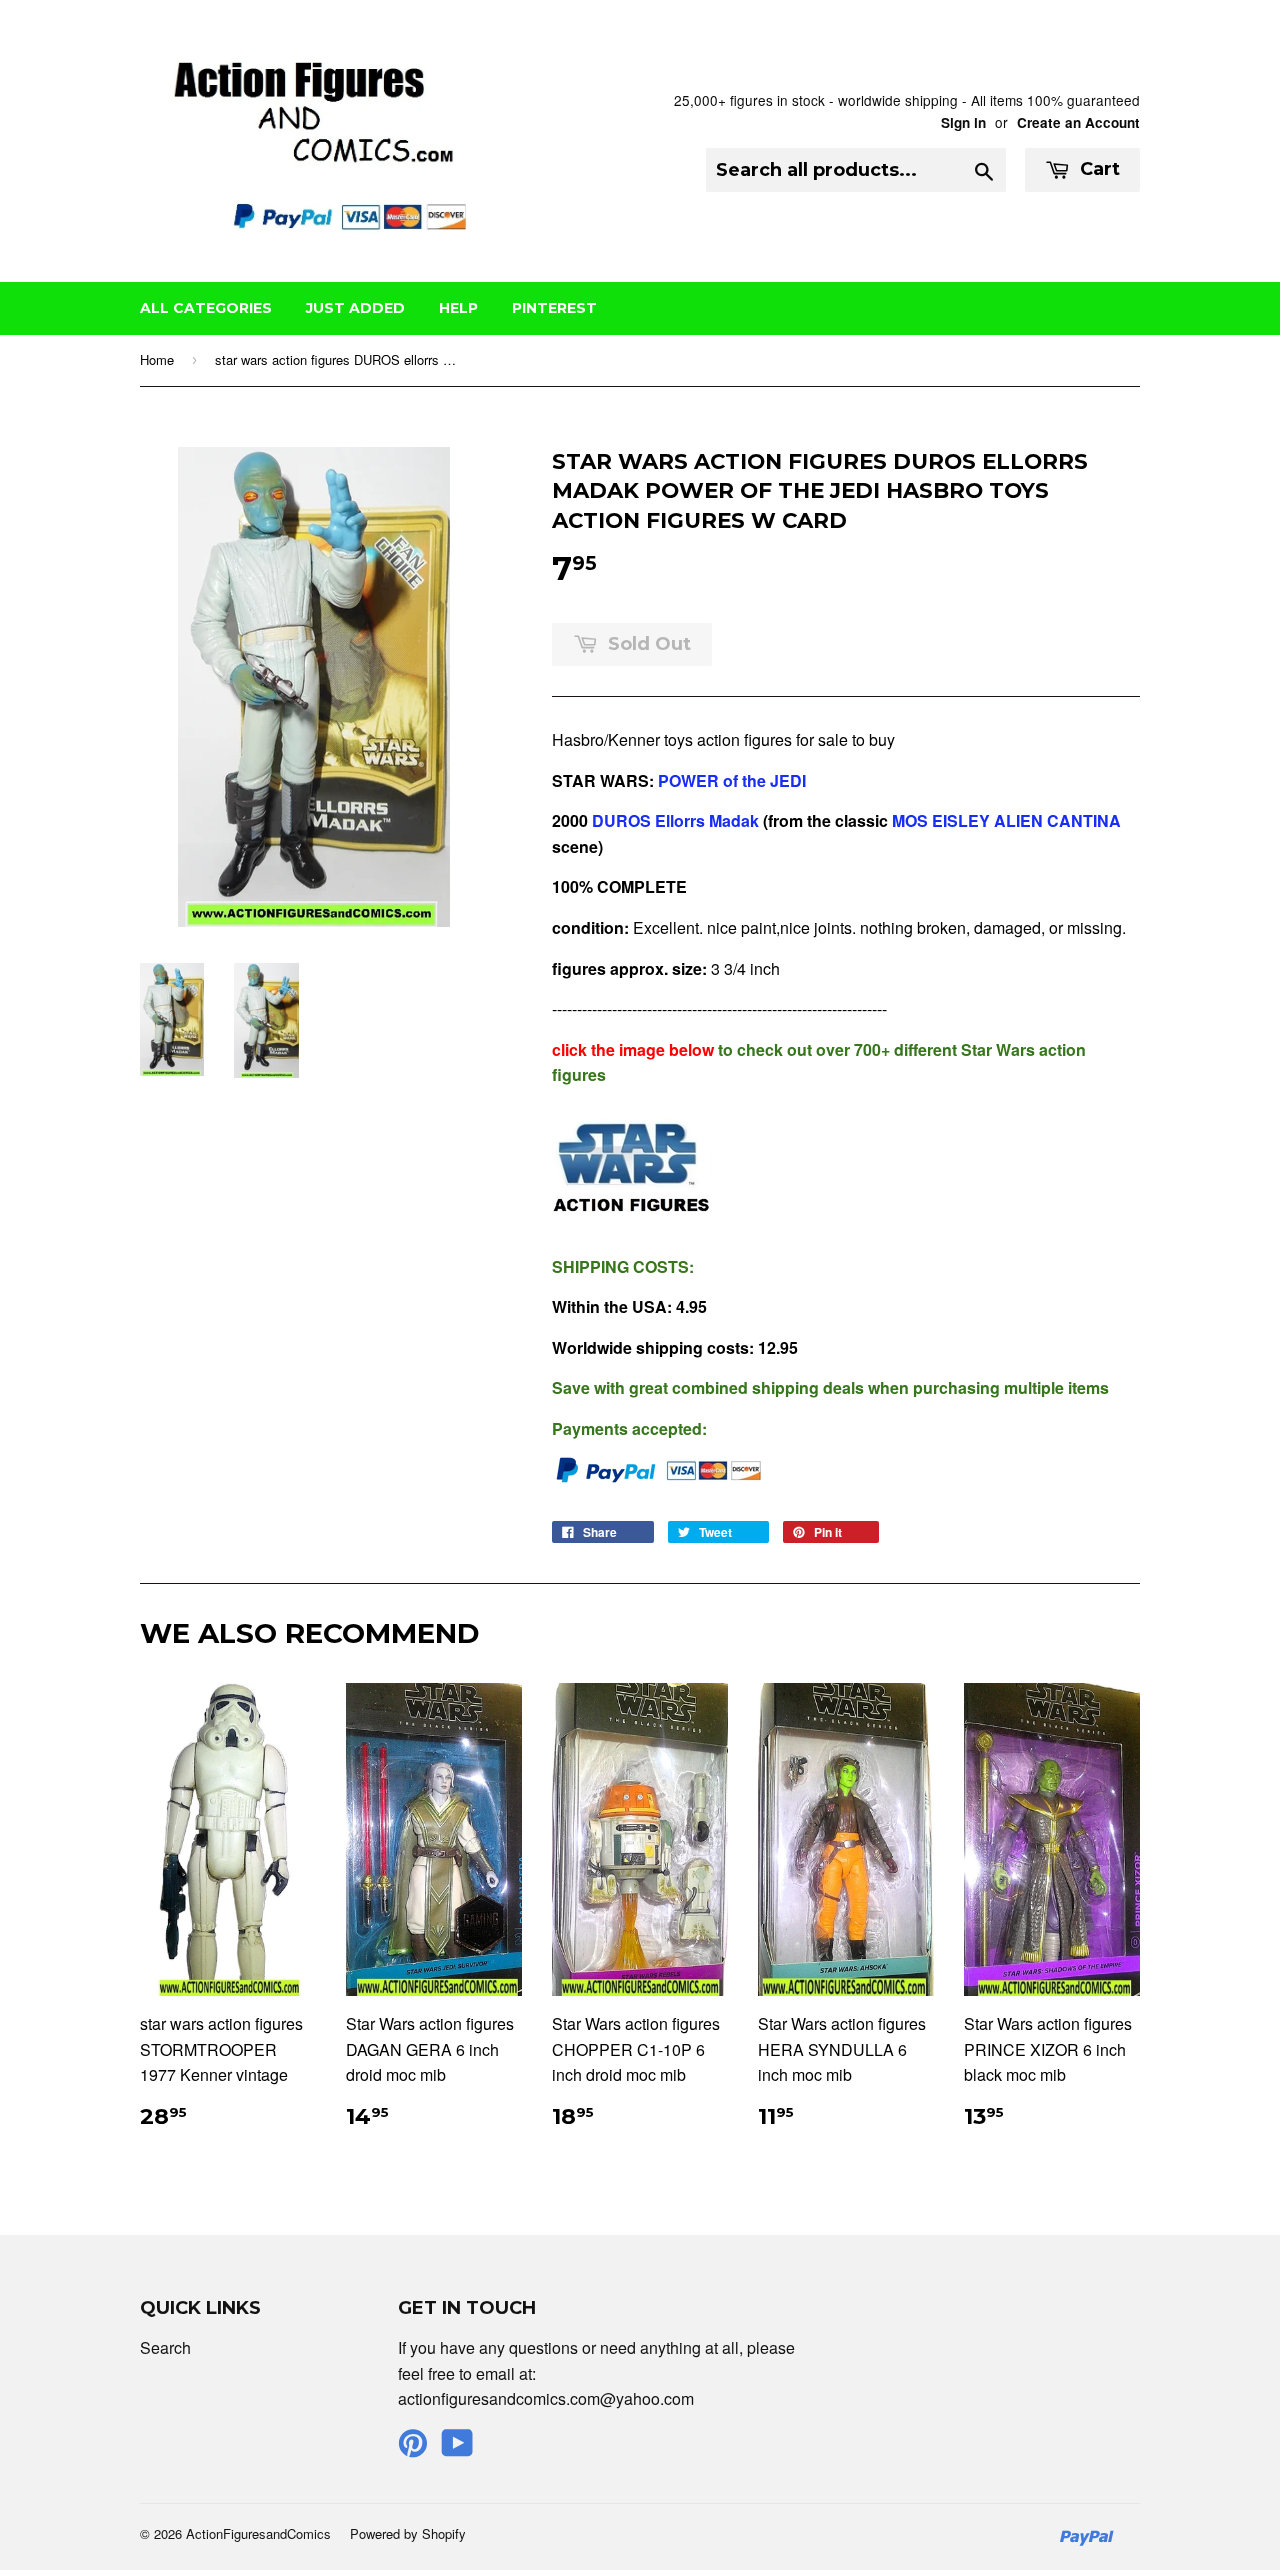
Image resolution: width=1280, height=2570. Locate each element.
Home (157, 359)
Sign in (963, 122)
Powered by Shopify (408, 2533)
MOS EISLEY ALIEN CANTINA (1006, 820)
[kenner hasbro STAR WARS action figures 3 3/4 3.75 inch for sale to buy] (632, 1225)
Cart (1097, 169)
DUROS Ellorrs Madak (677, 820)
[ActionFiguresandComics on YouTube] (457, 2448)
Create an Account (1078, 122)
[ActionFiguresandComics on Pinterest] (413, 2448)
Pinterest (554, 308)
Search (165, 2347)
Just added (355, 308)
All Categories (206, 308)
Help (458, 308)
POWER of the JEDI (732, 780)
